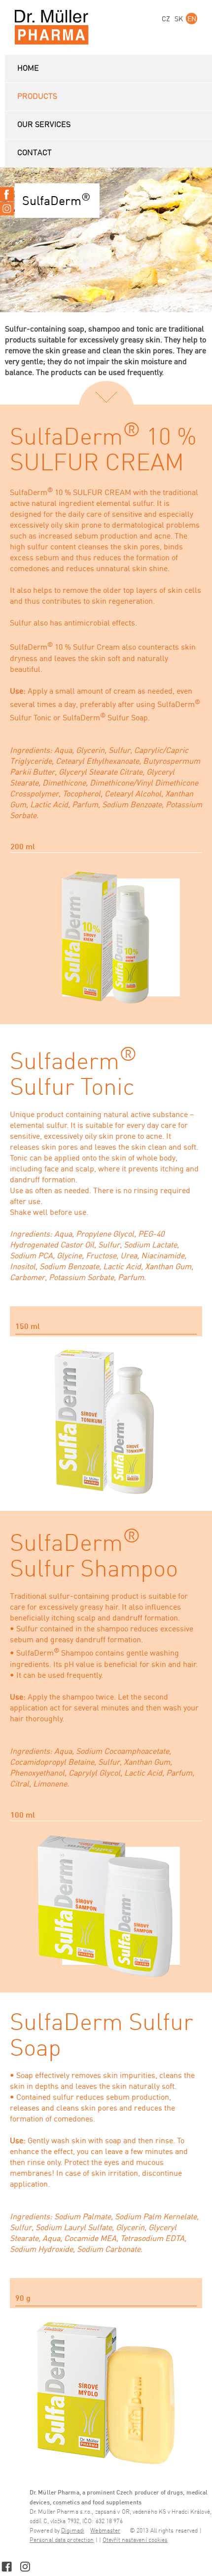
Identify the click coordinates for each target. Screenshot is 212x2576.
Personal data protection (62, 2540)
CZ (166, 19)
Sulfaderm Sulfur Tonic (73, 1075)
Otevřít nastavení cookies (135, 2540)
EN (192, 19)
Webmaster (105, 2531)
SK (179, 19)
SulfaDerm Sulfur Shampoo (94, 1557)
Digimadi (73, 2531)
